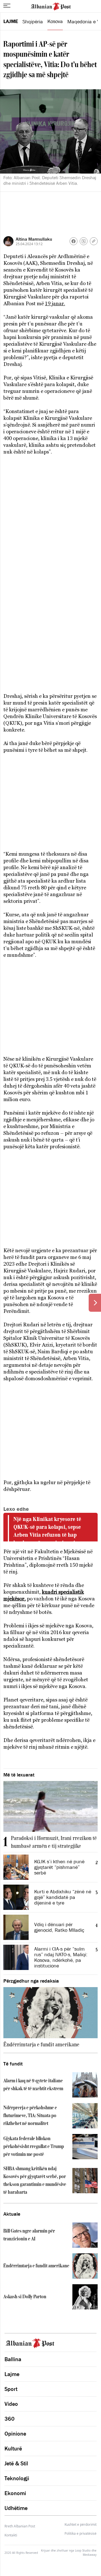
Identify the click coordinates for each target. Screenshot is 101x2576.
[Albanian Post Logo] (51, 6)
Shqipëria (33, 22)
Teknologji (17, 2478)
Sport (11, 2389)
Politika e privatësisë (81, 2534)
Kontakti (11, 2535)
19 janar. (55, 303)
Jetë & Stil (16, 2463)
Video (11, 2404)
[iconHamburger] (7, 6)
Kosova (55, 21)
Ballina (13, 2359)
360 (10, 2419)
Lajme (11, 21)
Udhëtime (16, 2508)
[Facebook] (74, 241)
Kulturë (13, 2449)
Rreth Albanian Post (20, 2526)
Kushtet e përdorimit (81, 2525)
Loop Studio (83, 2550)
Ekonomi (15, 2493)
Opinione (15, 2434)
